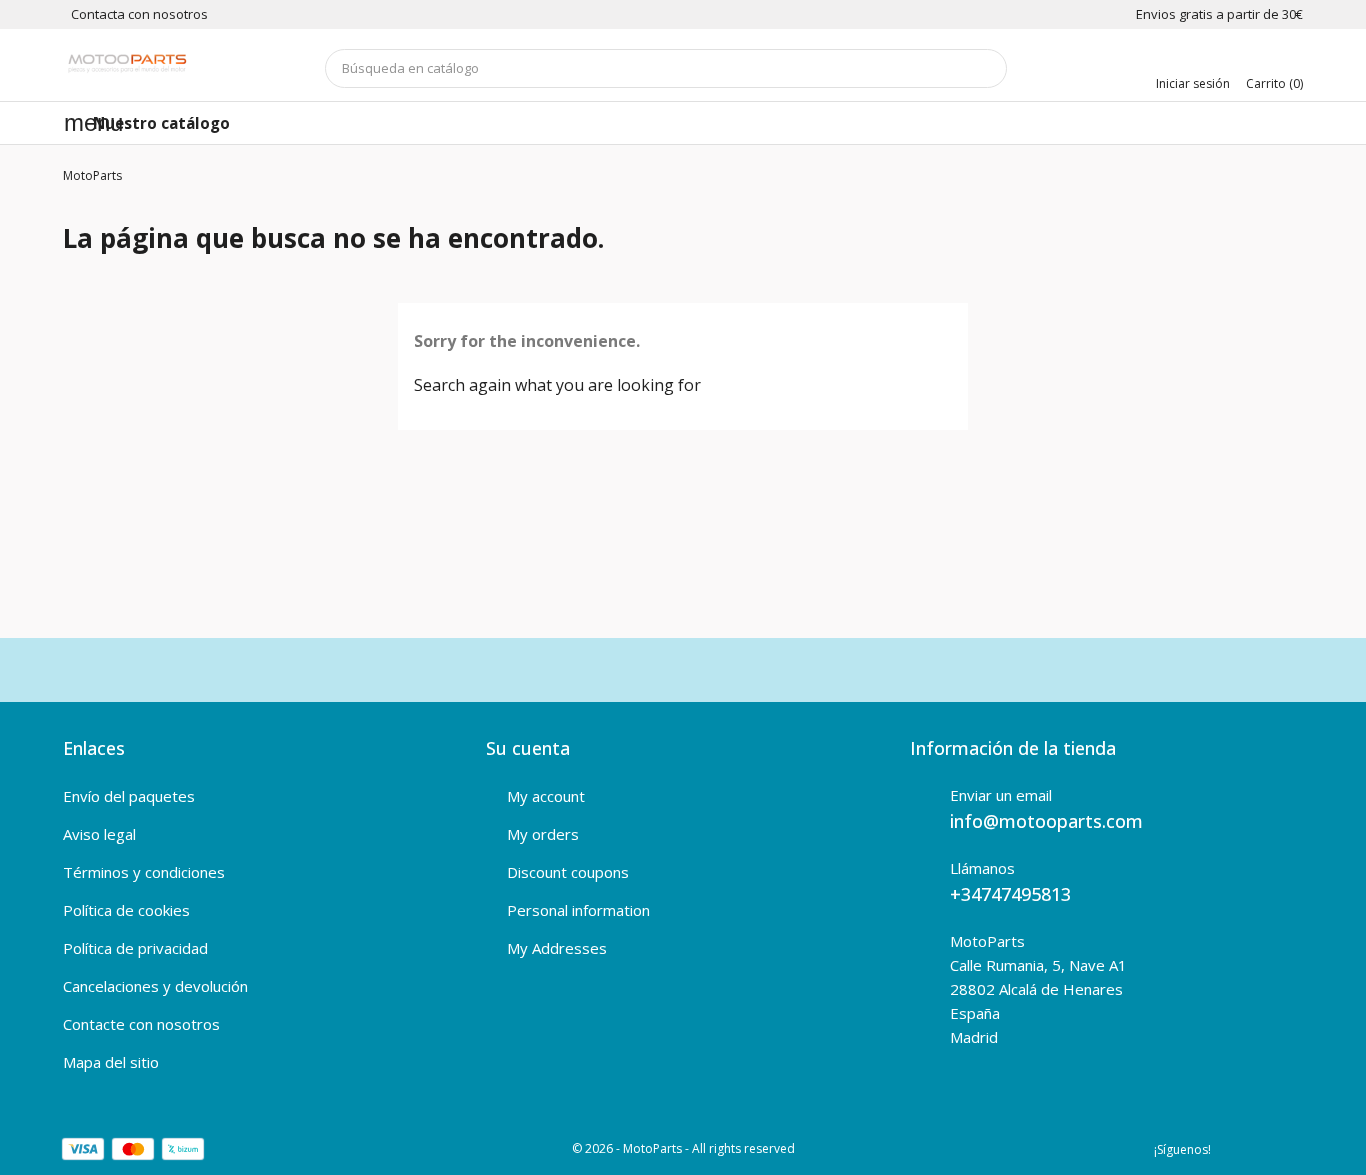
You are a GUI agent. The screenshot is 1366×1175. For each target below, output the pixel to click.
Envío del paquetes (129, 796)
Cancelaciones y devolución (155, 986)
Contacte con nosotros (141, 1024)
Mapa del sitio (111, 1062)
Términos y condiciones (144, 872)
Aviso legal (99, 834)
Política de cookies (126, 910)
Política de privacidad (135, 948)
